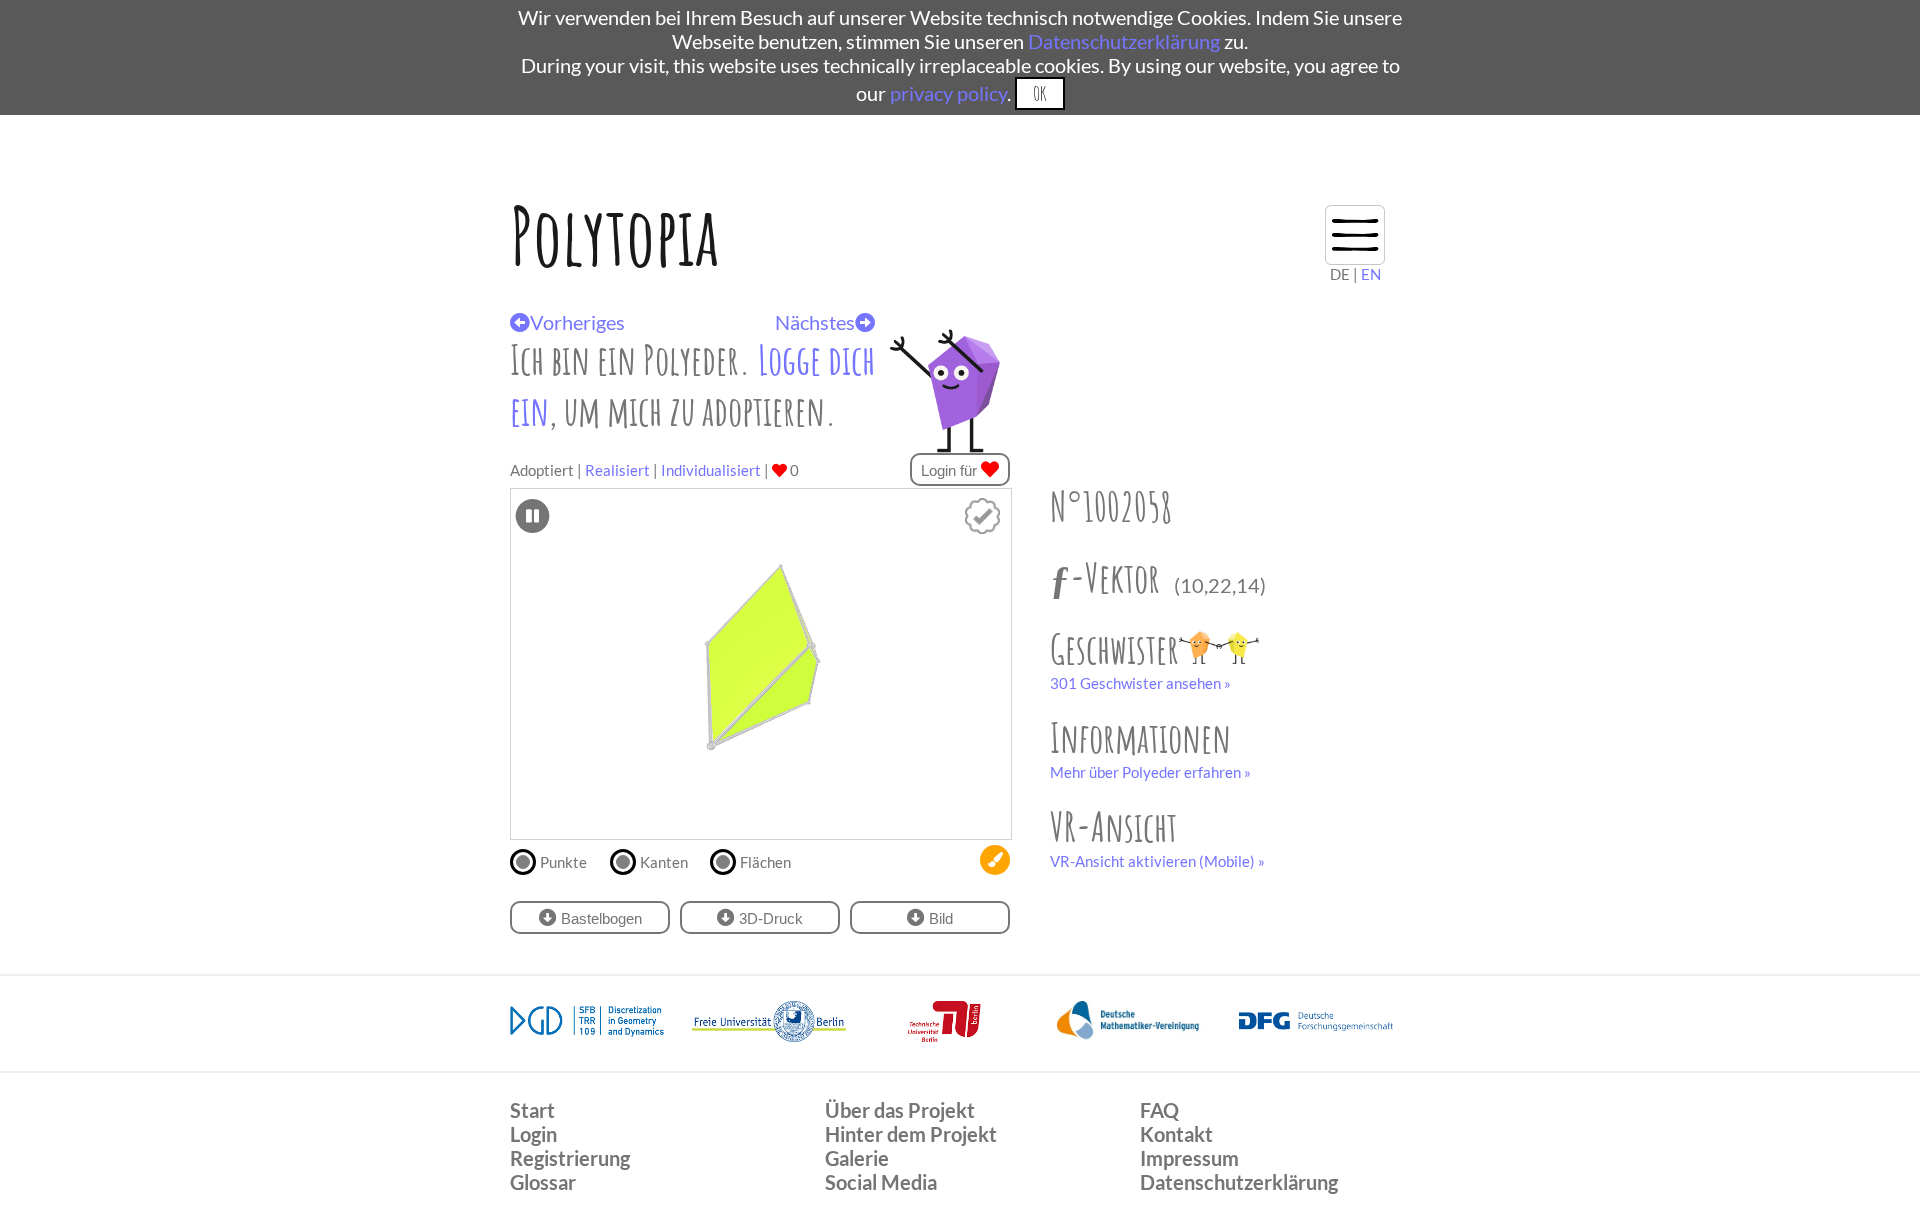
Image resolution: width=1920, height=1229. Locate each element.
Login (533, 1134)
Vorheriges (577, 322)
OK (1039, 93)
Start (532, 1110)
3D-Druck (769, 918)
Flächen (765, 862)
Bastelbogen (599, 918)
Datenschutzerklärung (1124, 41)
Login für (951, 470)
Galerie (857, 1158)
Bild (939, 918)
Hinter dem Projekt (911, 1134)
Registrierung (570, 1158)
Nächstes (815, 322)
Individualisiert (711, 470)
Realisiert (617, 470)
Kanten (664, 862)
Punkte (563, 862)
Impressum (1189, 1158)
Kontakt (1176, 1134)
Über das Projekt (900, 1110)
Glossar (543, 1182)
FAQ (1159, 1110)
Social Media (881, 1182)
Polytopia (614, 235)
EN (1371, 274)
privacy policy (948, 93)
